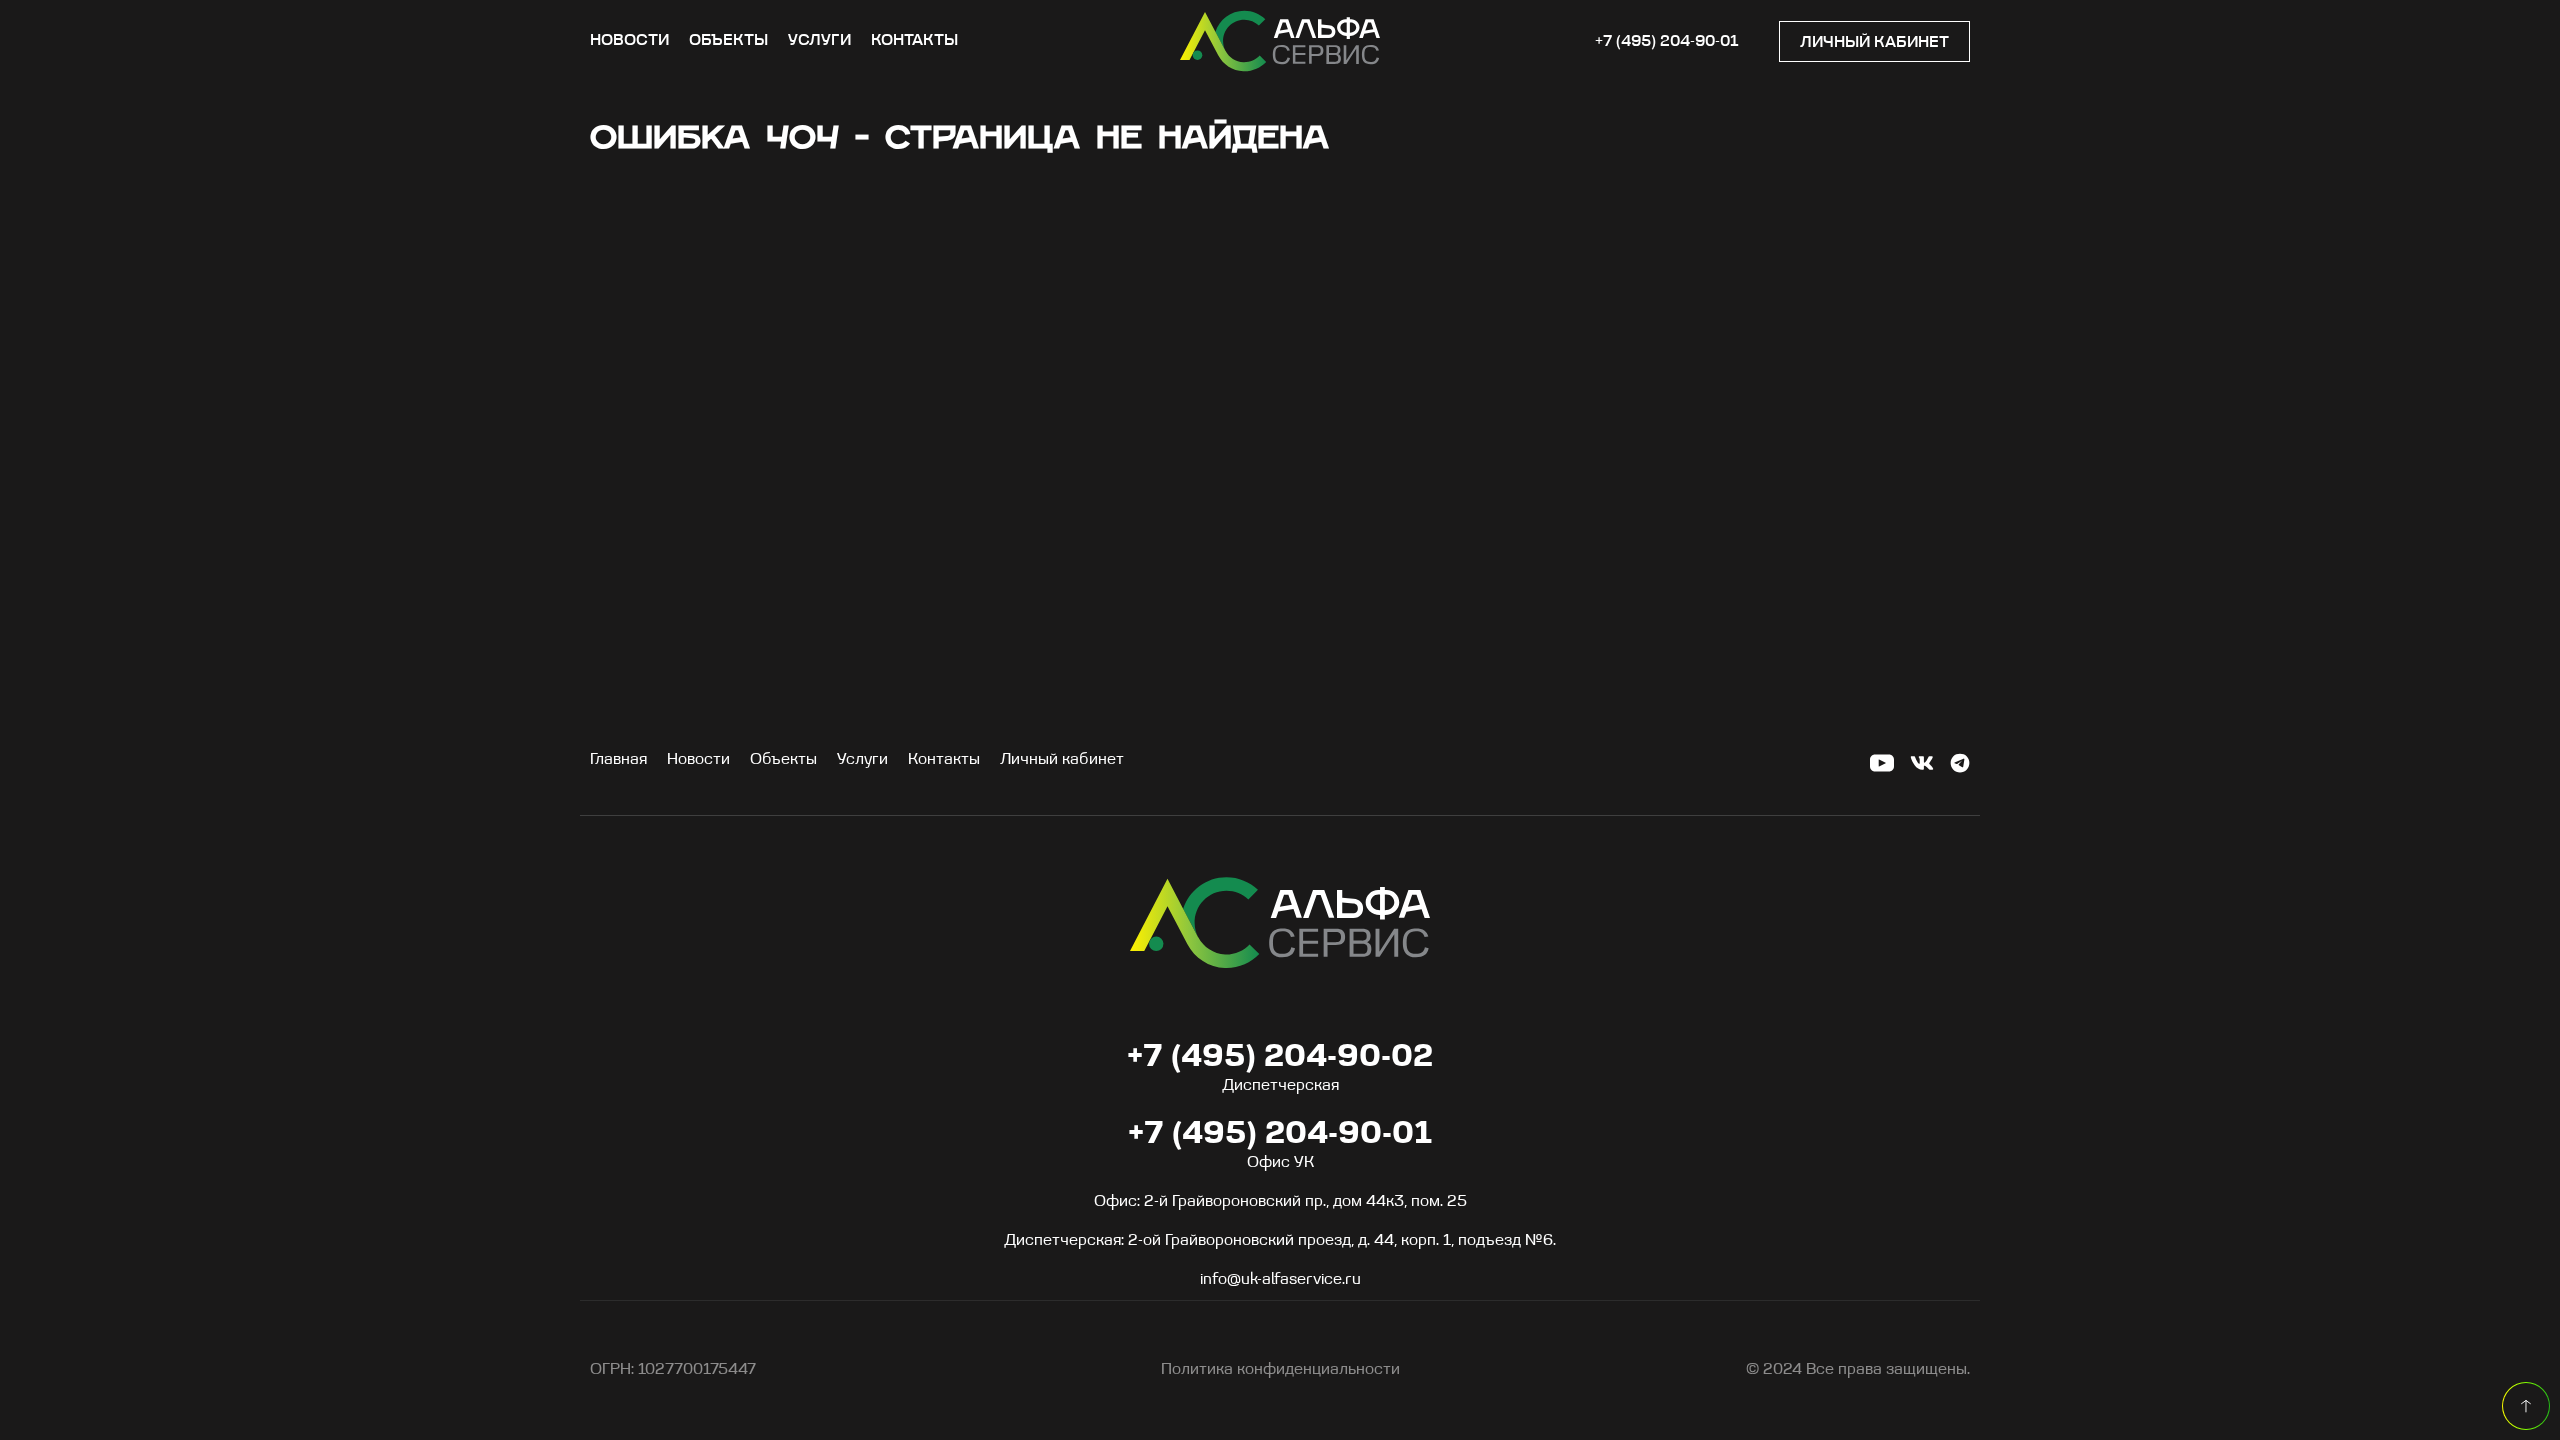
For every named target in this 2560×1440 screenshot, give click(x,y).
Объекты (728, 41)
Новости (629, 41)
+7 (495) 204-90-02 (1280, 1058)
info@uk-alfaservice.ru (1280, 1280)
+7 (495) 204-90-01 (1667, 42)
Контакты (914, 41)
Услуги (819, 41)
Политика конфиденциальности (1280, 1370)
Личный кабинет (1874, 43)
